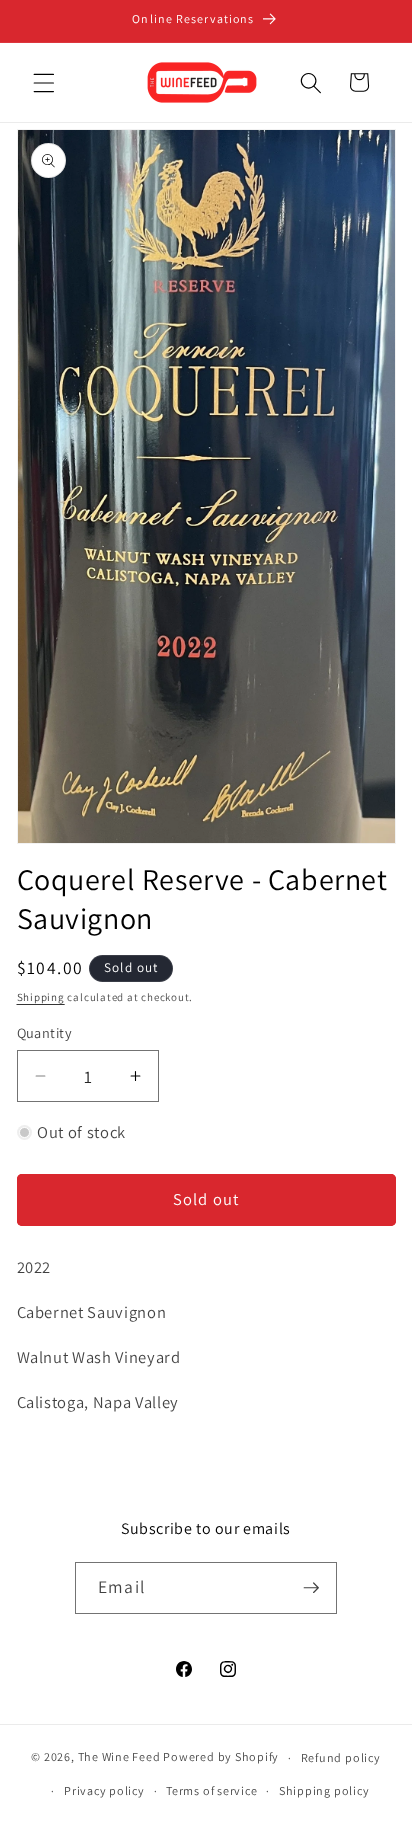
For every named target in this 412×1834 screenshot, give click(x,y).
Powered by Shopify (221, 1757)
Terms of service (211, 1790)
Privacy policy (104, 1790)
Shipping (41, 997)
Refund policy (341, 1757)
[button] (44, 82)
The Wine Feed (119, 1757)
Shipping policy (324, 1790)
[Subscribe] (311, 1588)
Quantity (45, 1032)
